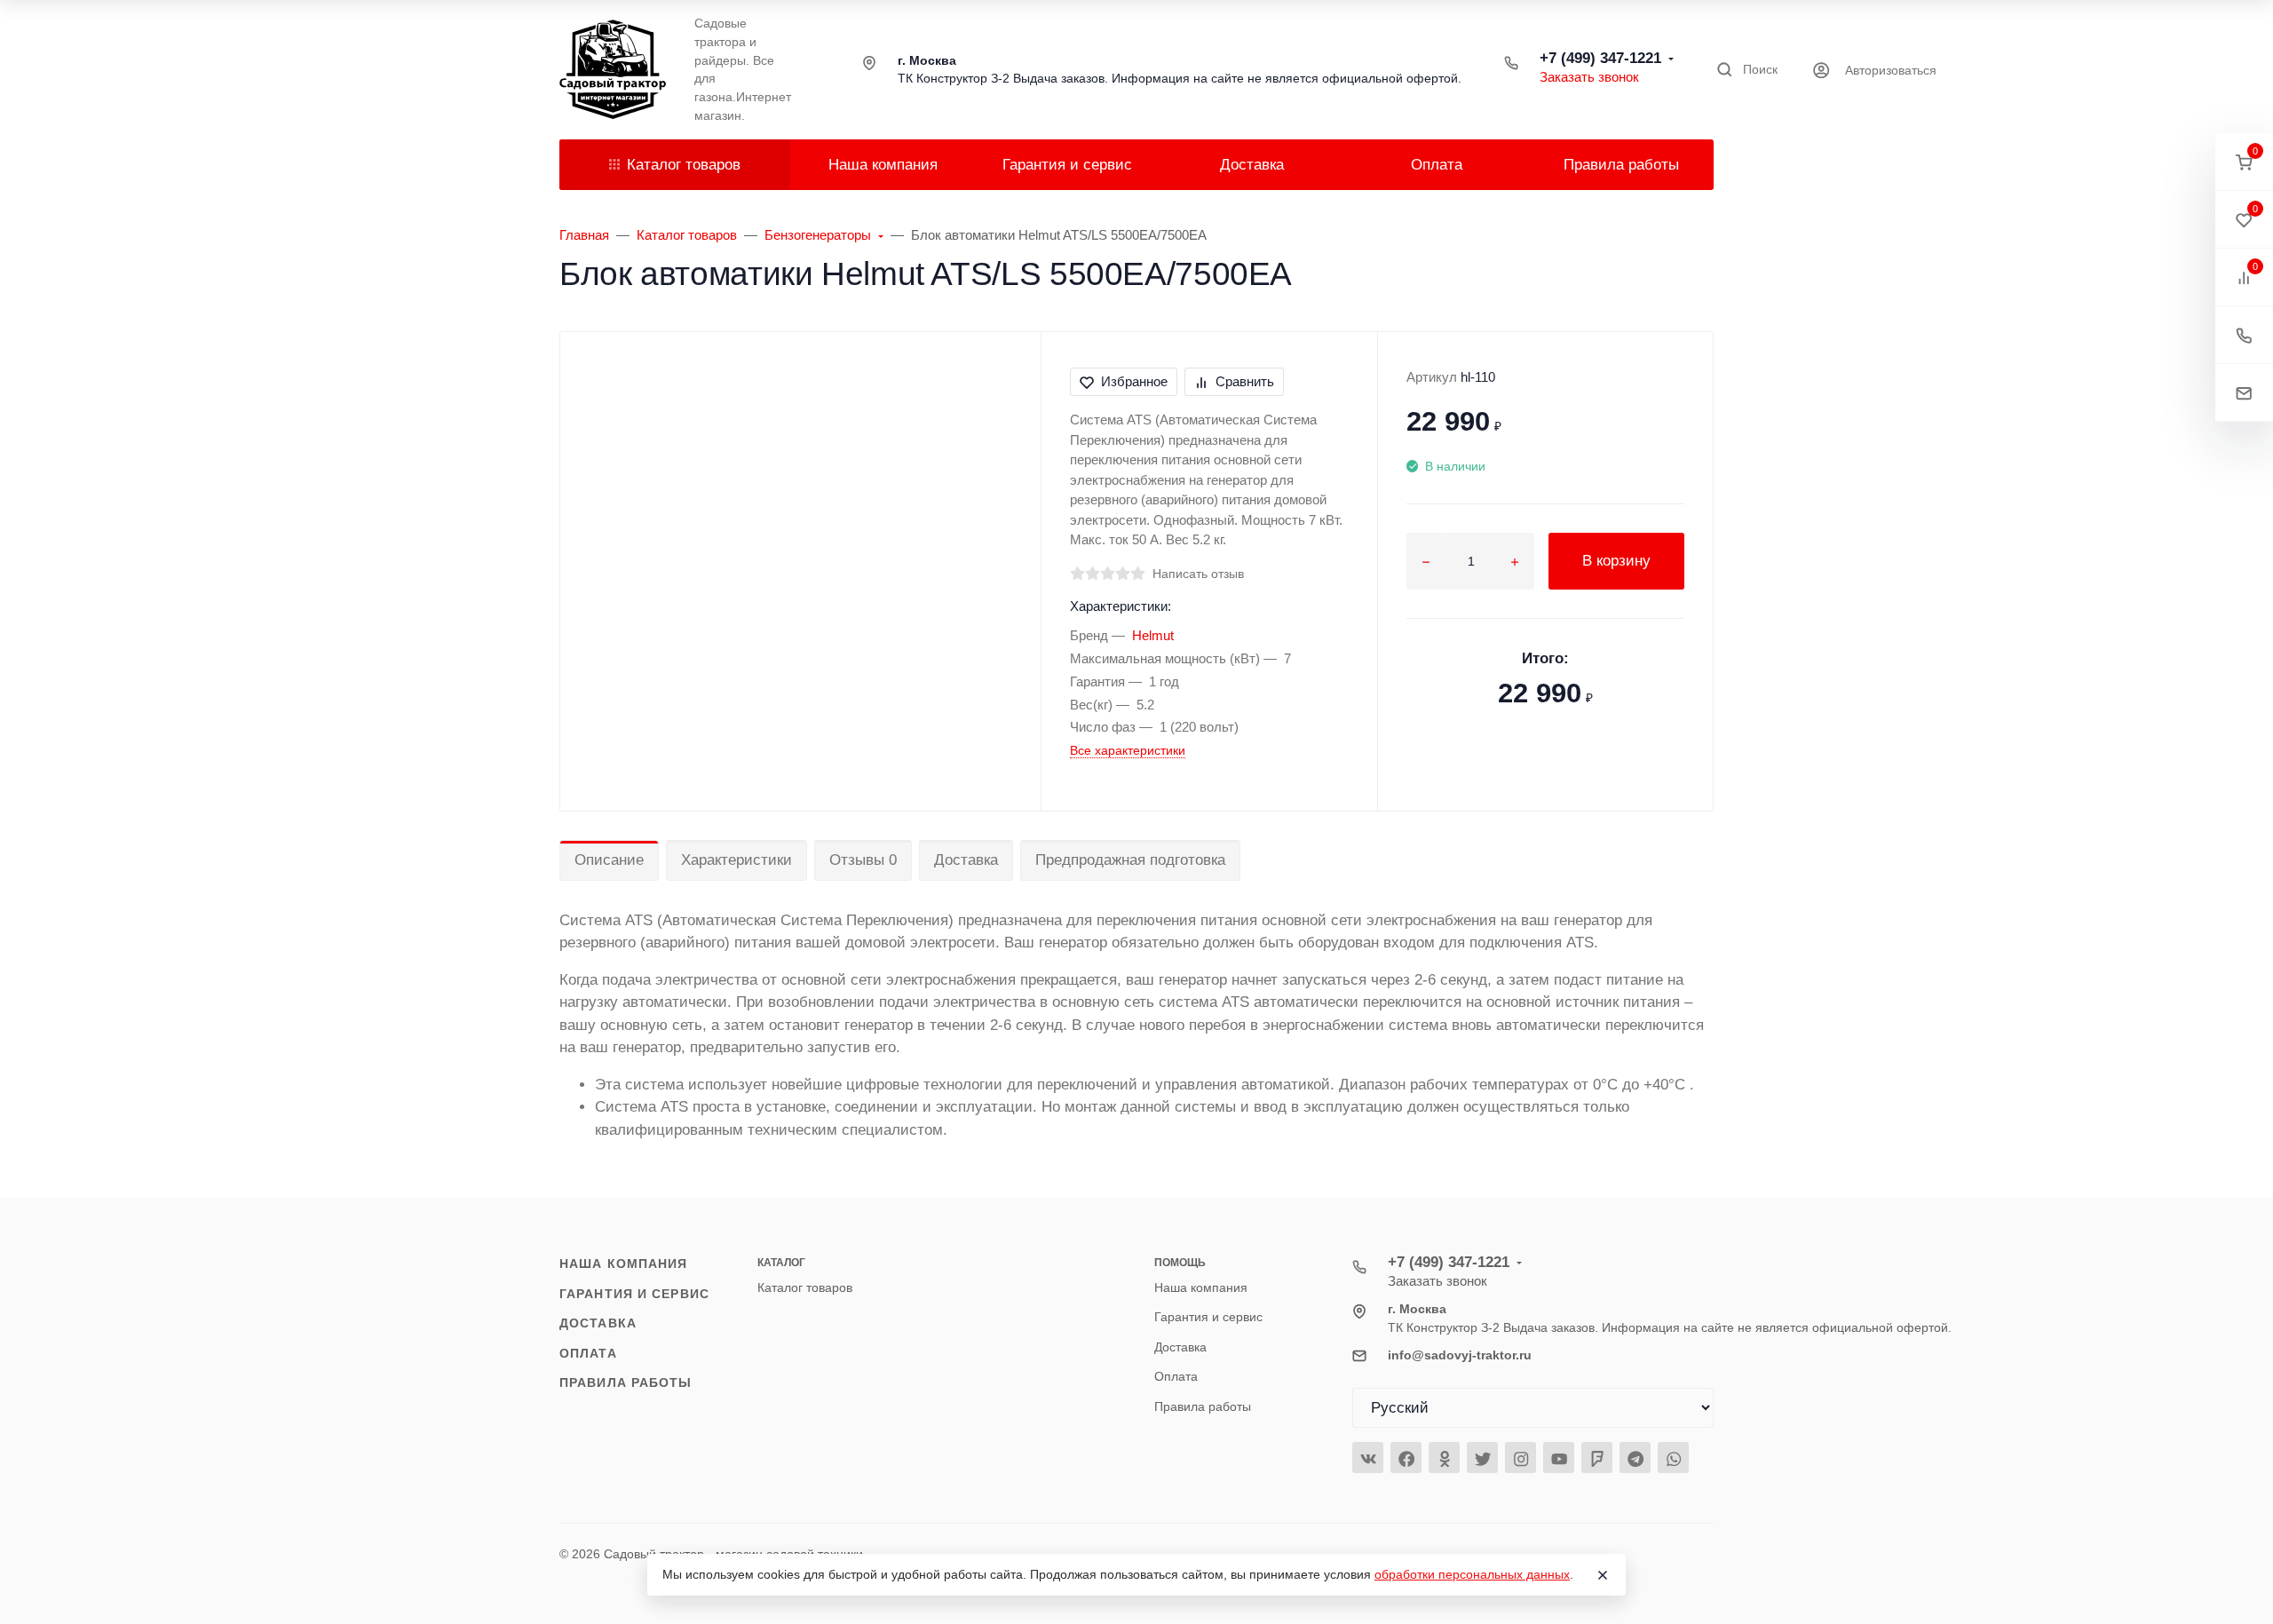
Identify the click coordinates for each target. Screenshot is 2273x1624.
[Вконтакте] (1368, 1458)
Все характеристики (1128, 750)
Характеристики (737, 860)
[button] (2244, 162)
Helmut (1153, 635)
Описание (609, 860)
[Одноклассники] (1444, 1458)
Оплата (588, 1353)
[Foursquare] (1597, 1458)
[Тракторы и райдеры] (613, 69)
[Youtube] (1559, 1458)
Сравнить (1245, 381)
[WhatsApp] (1673, 1458)
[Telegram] (1635, 1458)
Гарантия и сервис (634, 1294)
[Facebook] (1406, 1458)
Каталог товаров (684, 165)
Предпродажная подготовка (1130, 860)
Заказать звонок (1589, 77)
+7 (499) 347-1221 (1600, 58)
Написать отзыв (1198, 574)
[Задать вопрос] (2244, 393)
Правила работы (626, 1382)
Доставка (966, 860)
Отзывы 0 (863, 860)
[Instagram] (1521, 1458)
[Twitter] (1482, 1458)
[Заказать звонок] (2244, 335)
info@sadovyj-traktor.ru (1460, 1355)
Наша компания (623, 1264)
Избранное (1134, 381)
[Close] (1603, 1575)
